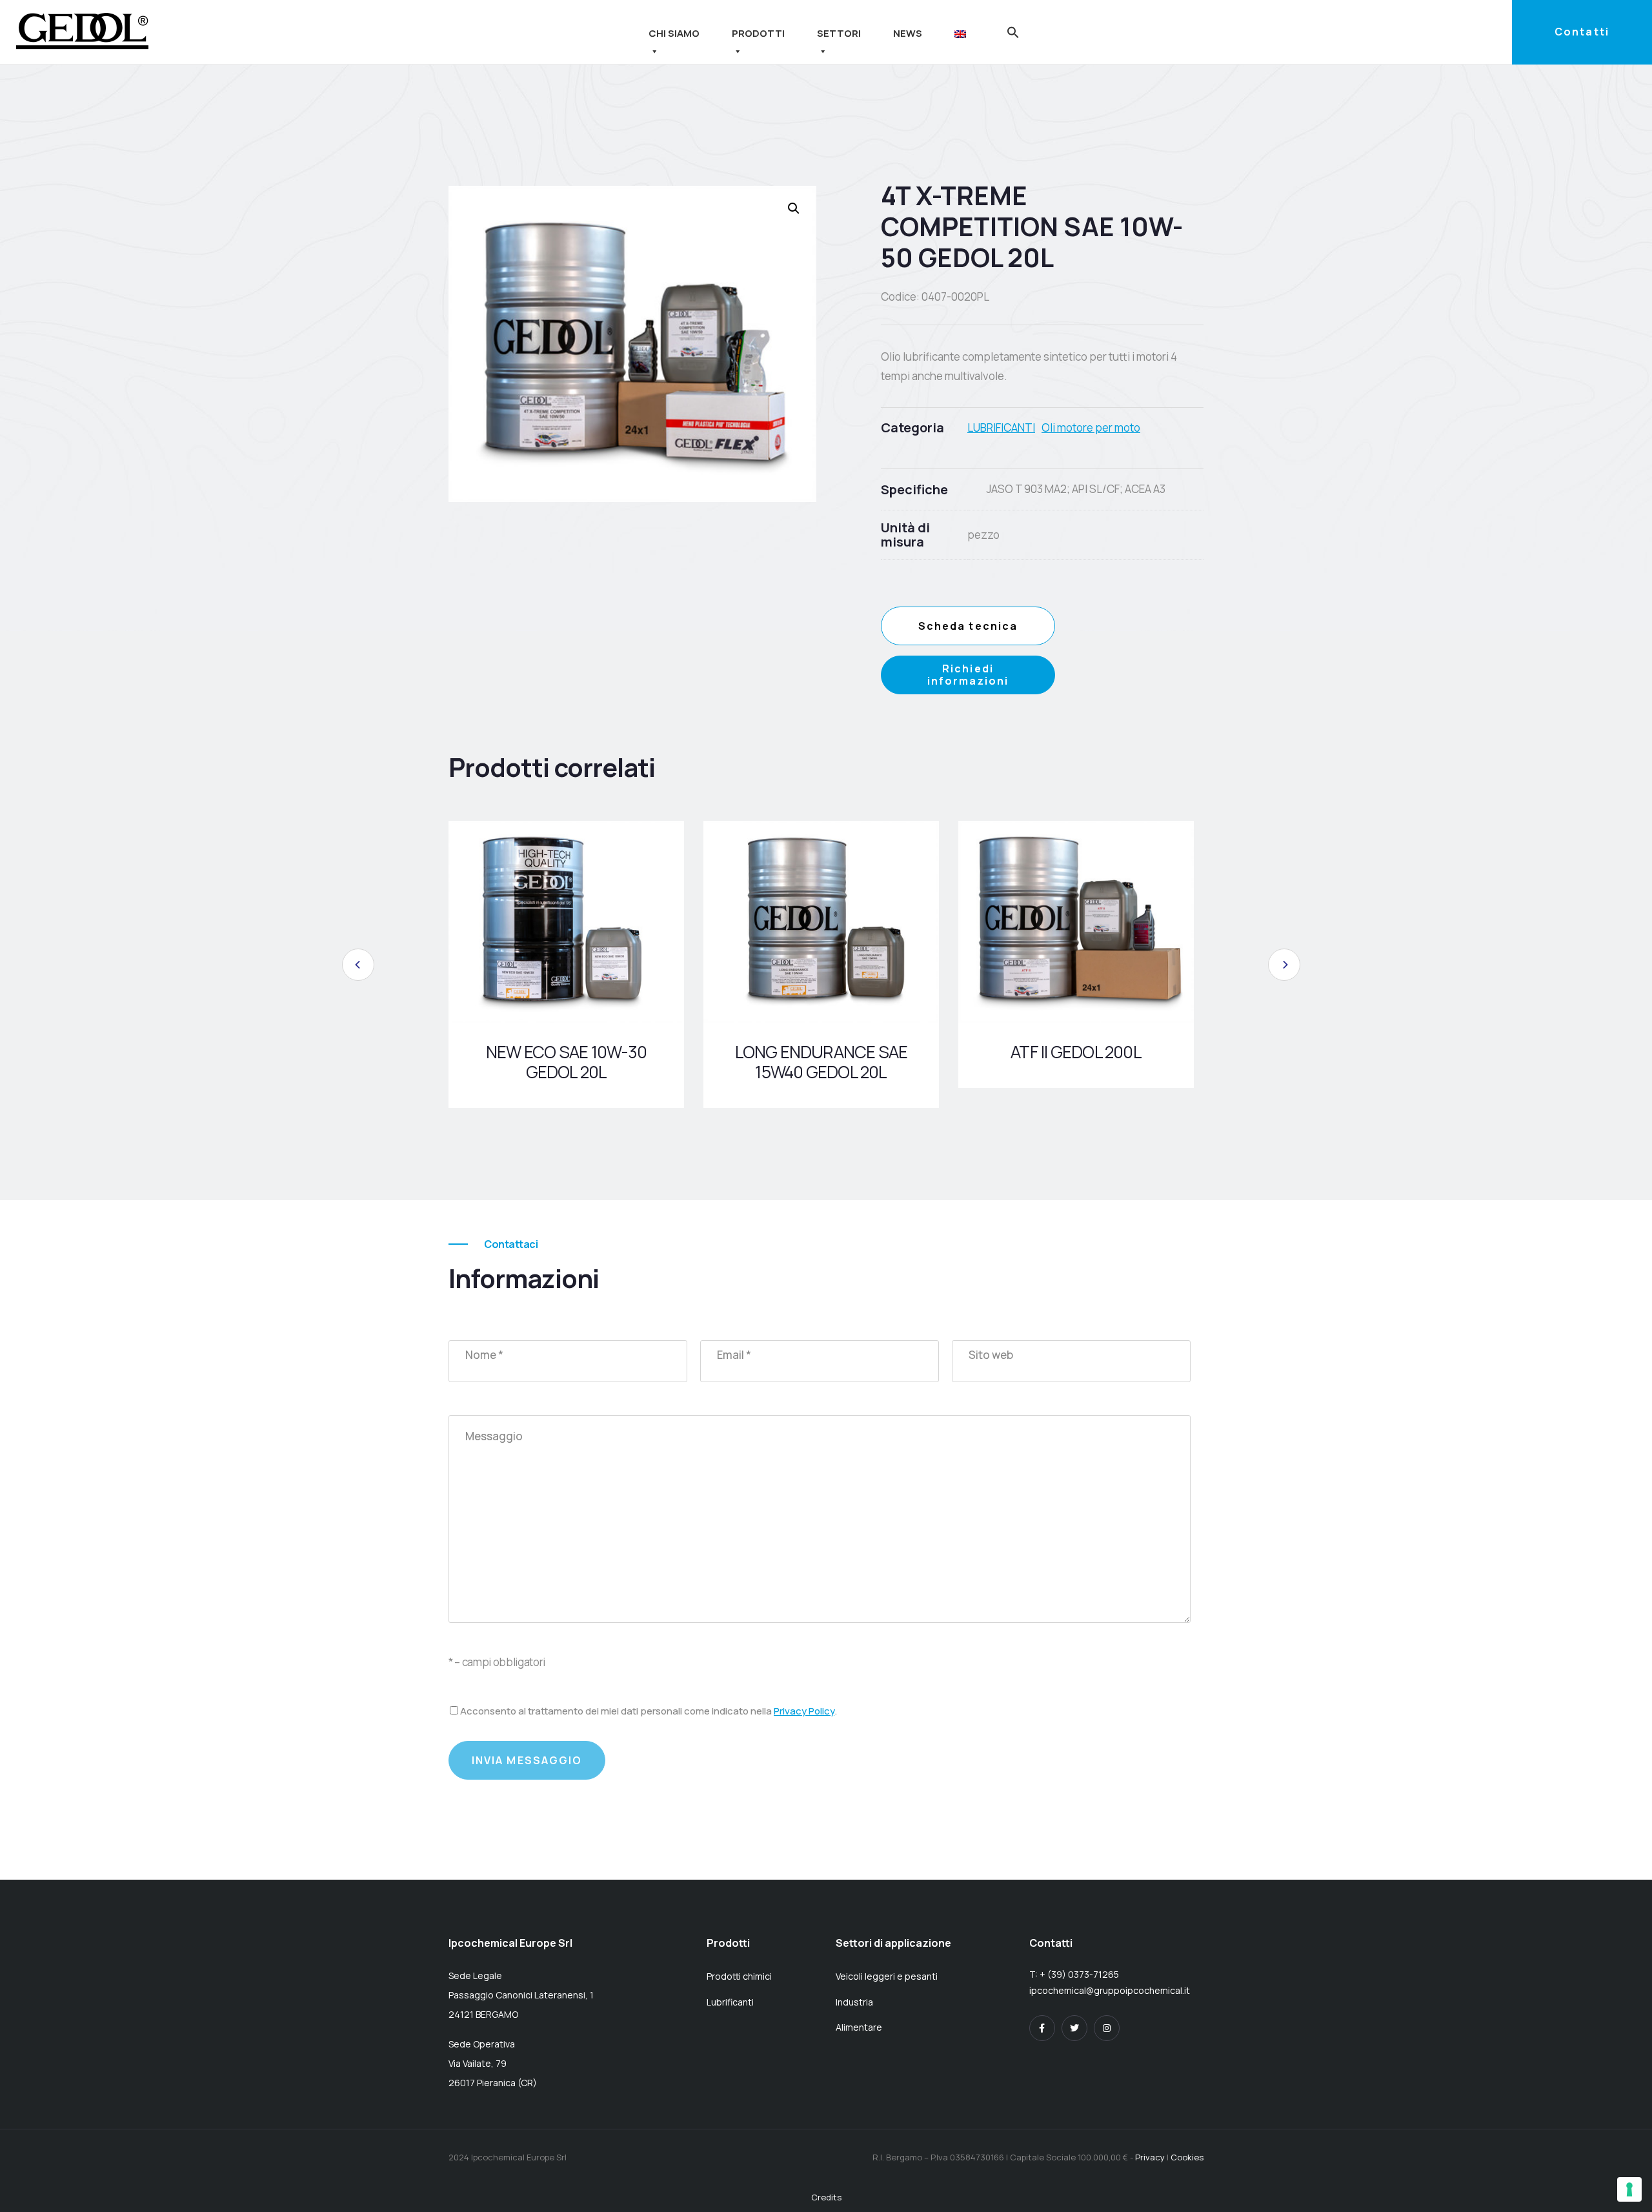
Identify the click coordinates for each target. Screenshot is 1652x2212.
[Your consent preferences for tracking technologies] (1629, 2189)
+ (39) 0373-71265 (1079, 1974)
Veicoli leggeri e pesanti (887, 1976)
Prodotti (758, 33)
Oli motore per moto (1091, 427)
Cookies (1187, 2157)
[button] (1013, 31)
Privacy (1150, 2157)
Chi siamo (674, 33)
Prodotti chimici (739, 1976)
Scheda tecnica (968, 626)
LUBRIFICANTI (1001, 427)
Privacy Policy (804, 1711)
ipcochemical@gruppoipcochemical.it (1110, 1990)
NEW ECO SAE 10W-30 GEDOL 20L (566, 1062)
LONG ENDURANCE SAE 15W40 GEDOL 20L (821, 1062)
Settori (839, 33)
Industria (854, 2002)
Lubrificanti (730, 2002)
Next (1284, 965)
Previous (358, 965)
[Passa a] (963, 33)
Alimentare (859, 2027)
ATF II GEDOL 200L (1076, 1052)
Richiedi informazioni (968, 675)
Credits (826, 2197)
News (908, 33)
